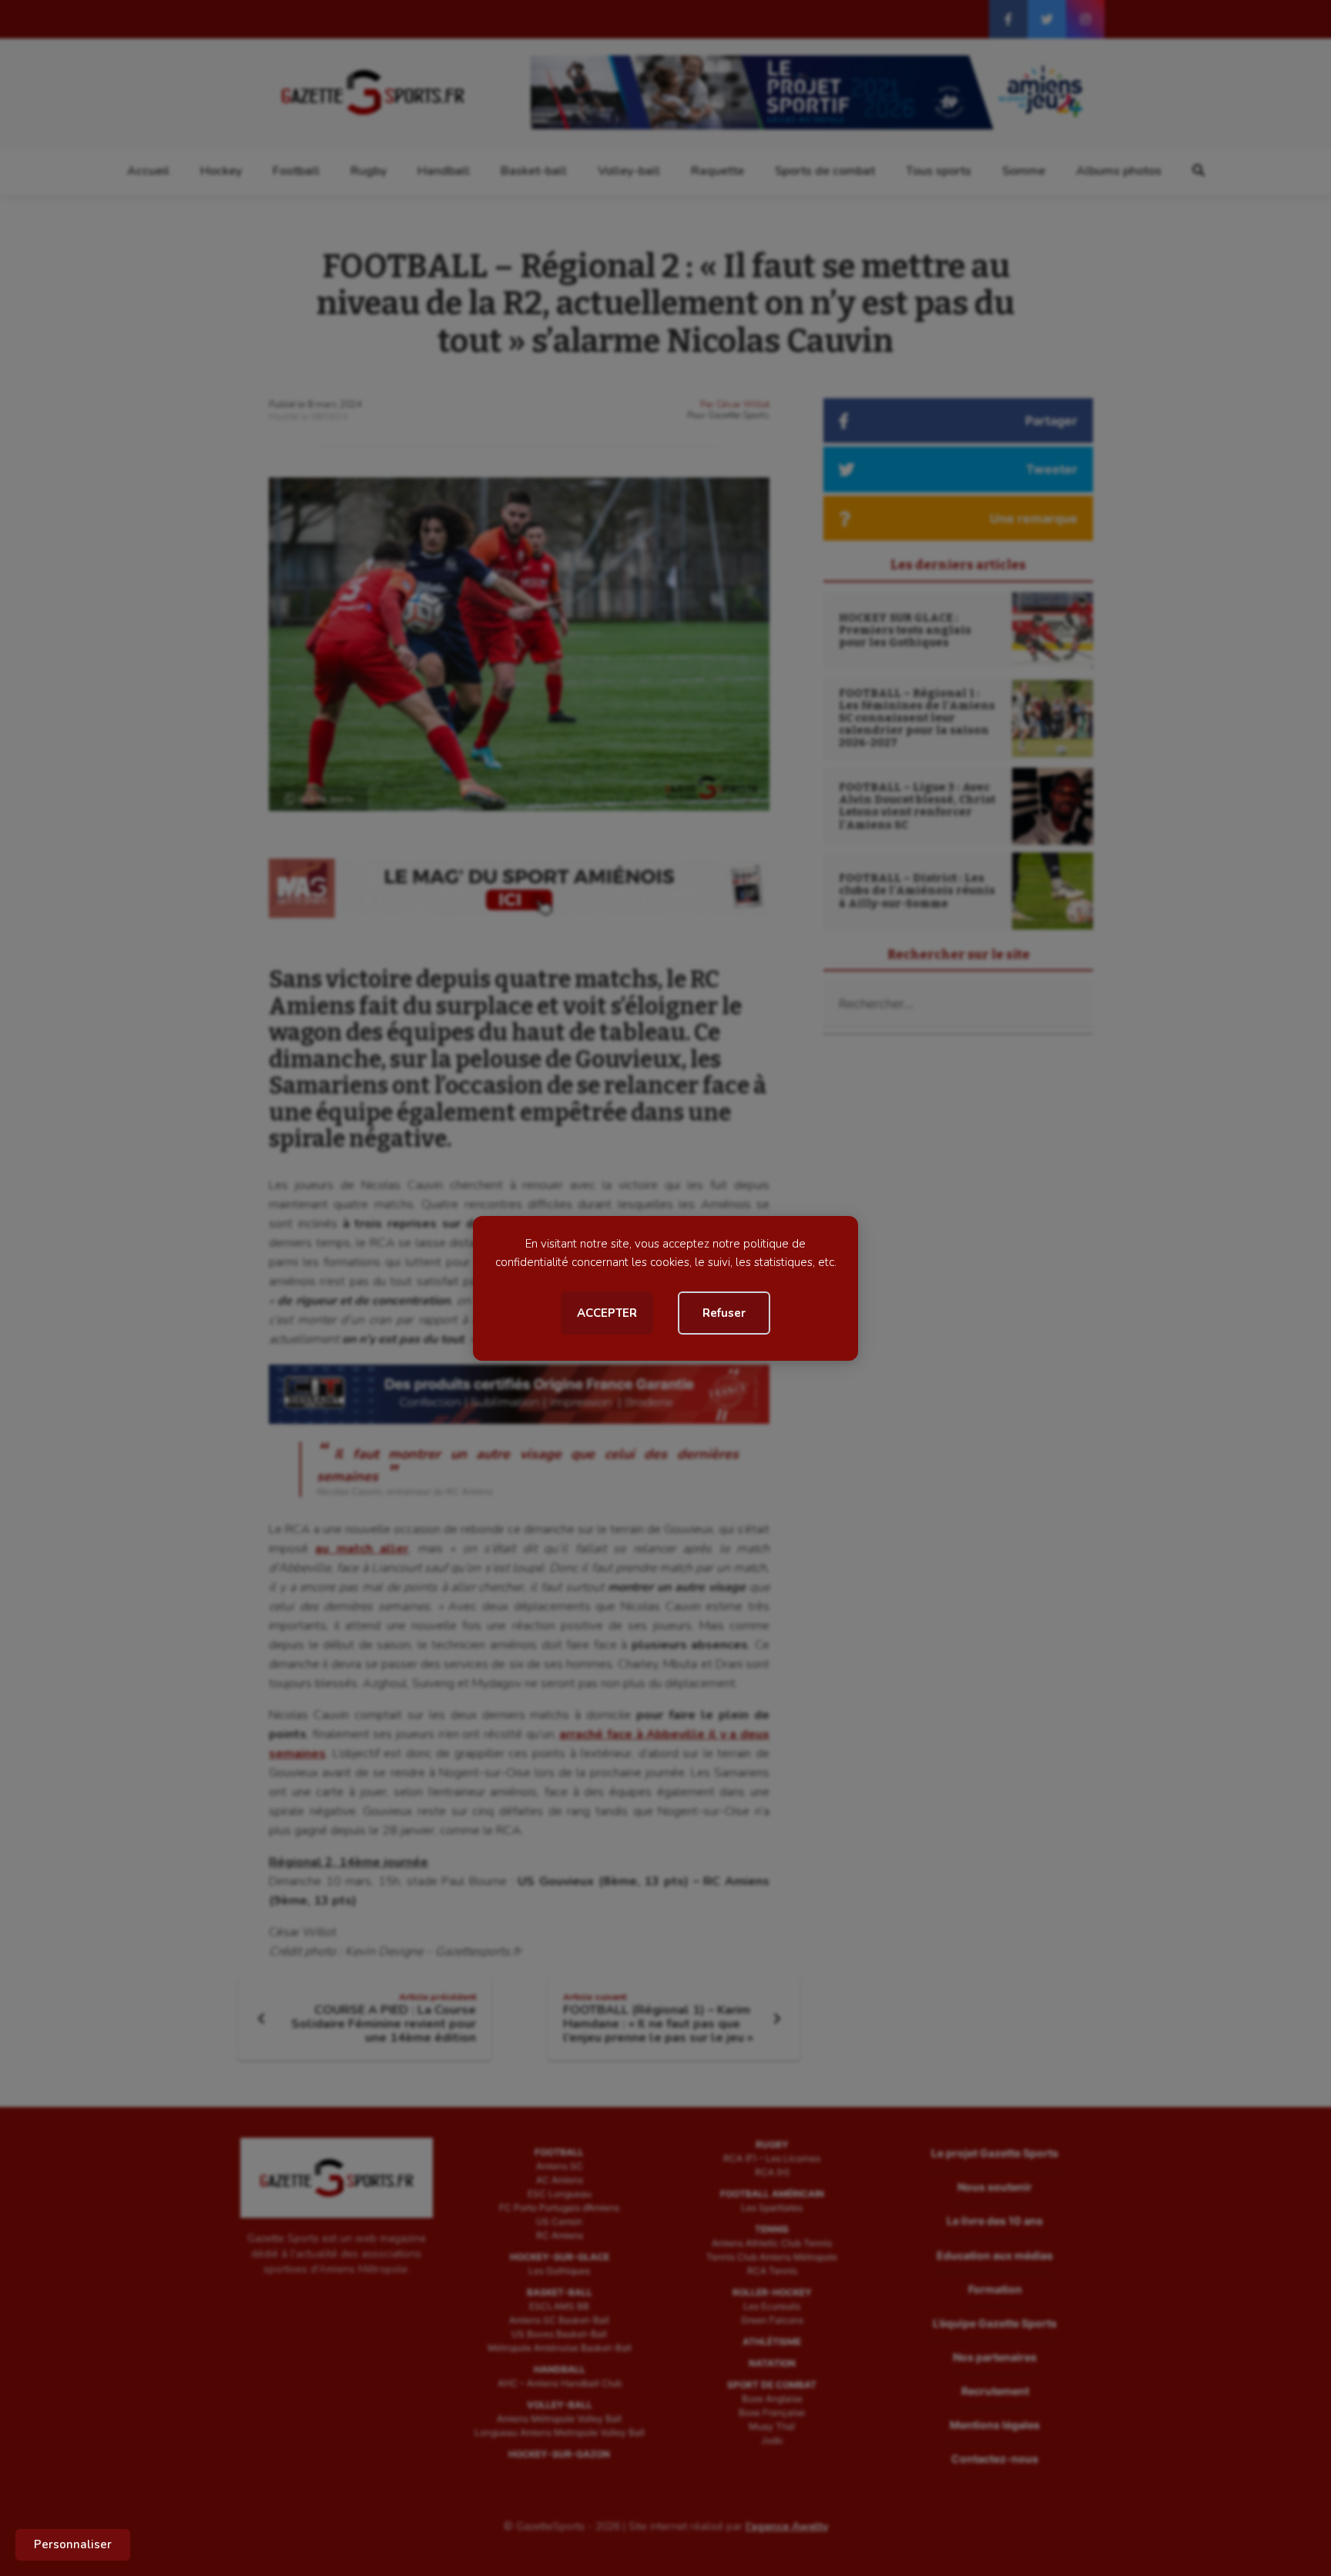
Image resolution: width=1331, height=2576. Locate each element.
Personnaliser (73, 2544)
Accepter (607, 1313)
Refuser (724, 1313)
